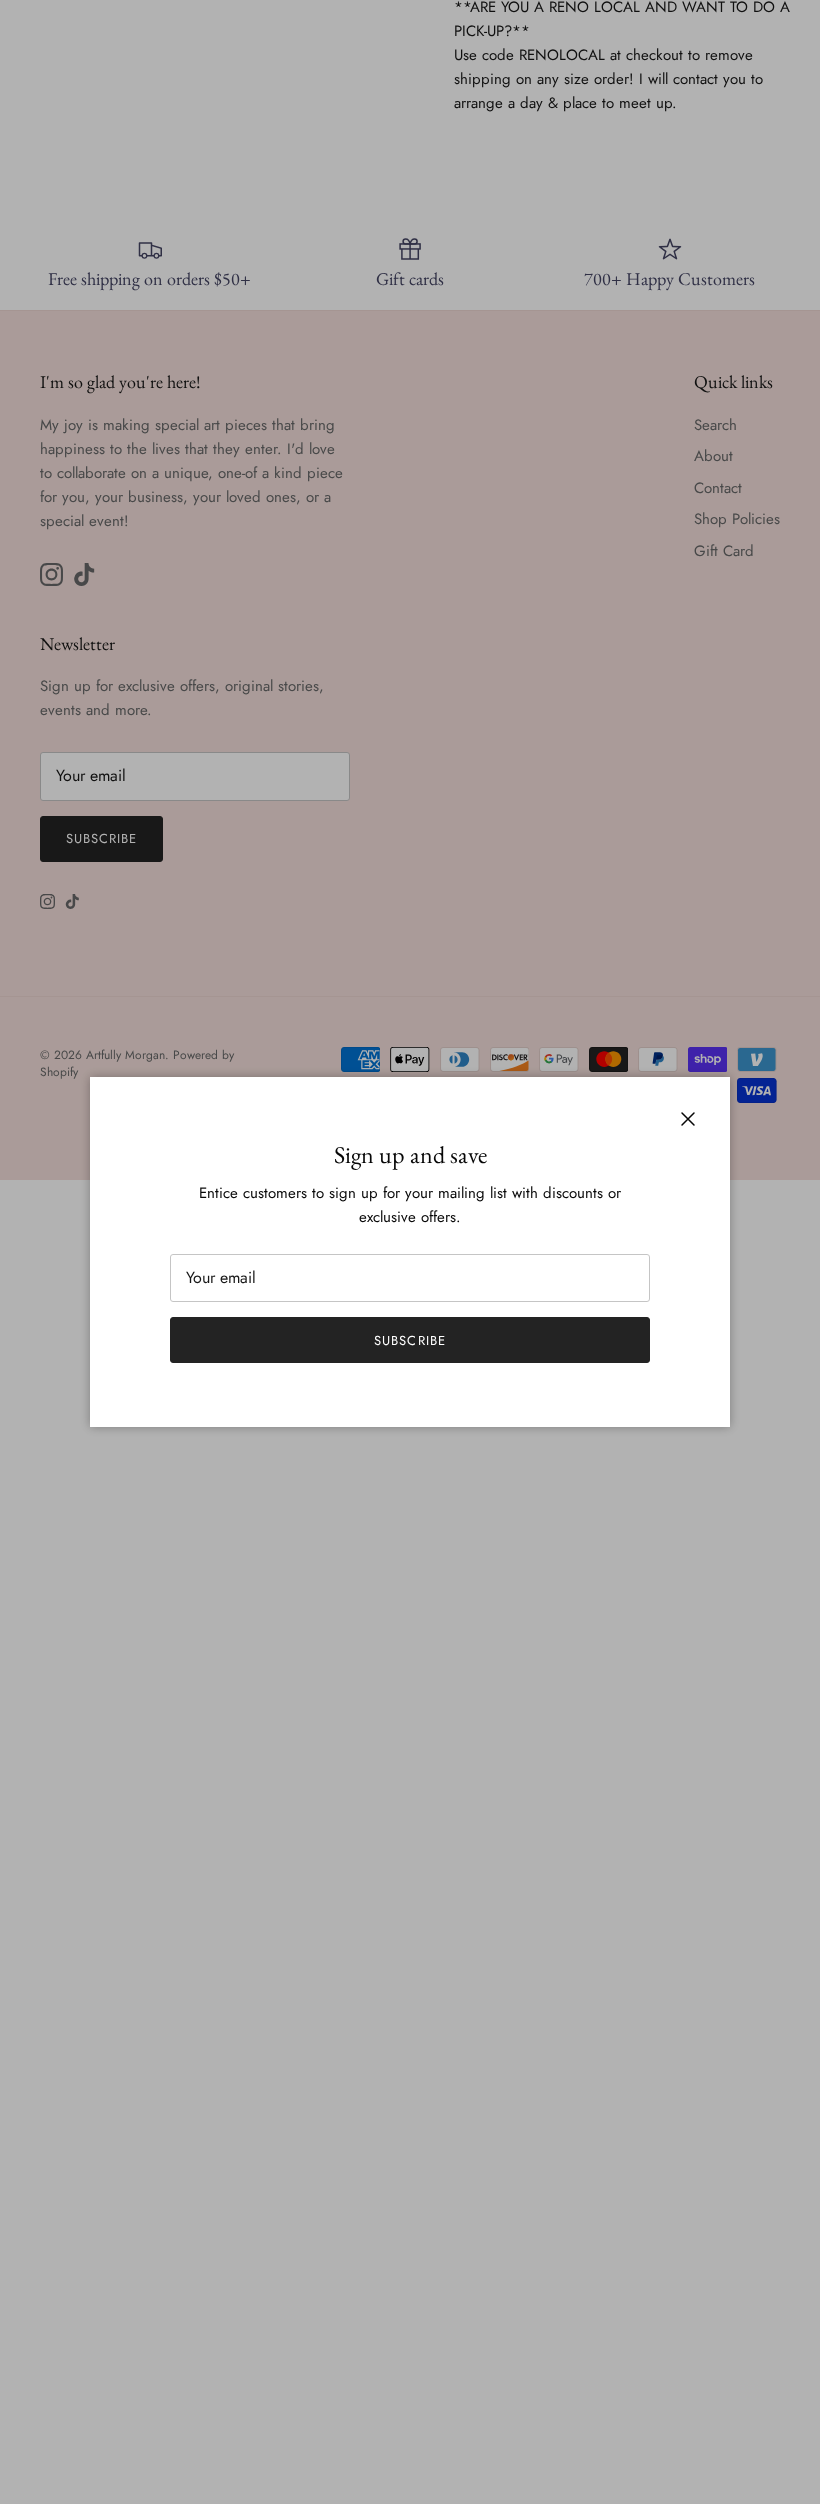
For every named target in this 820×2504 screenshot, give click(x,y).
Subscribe (409, 1340)
